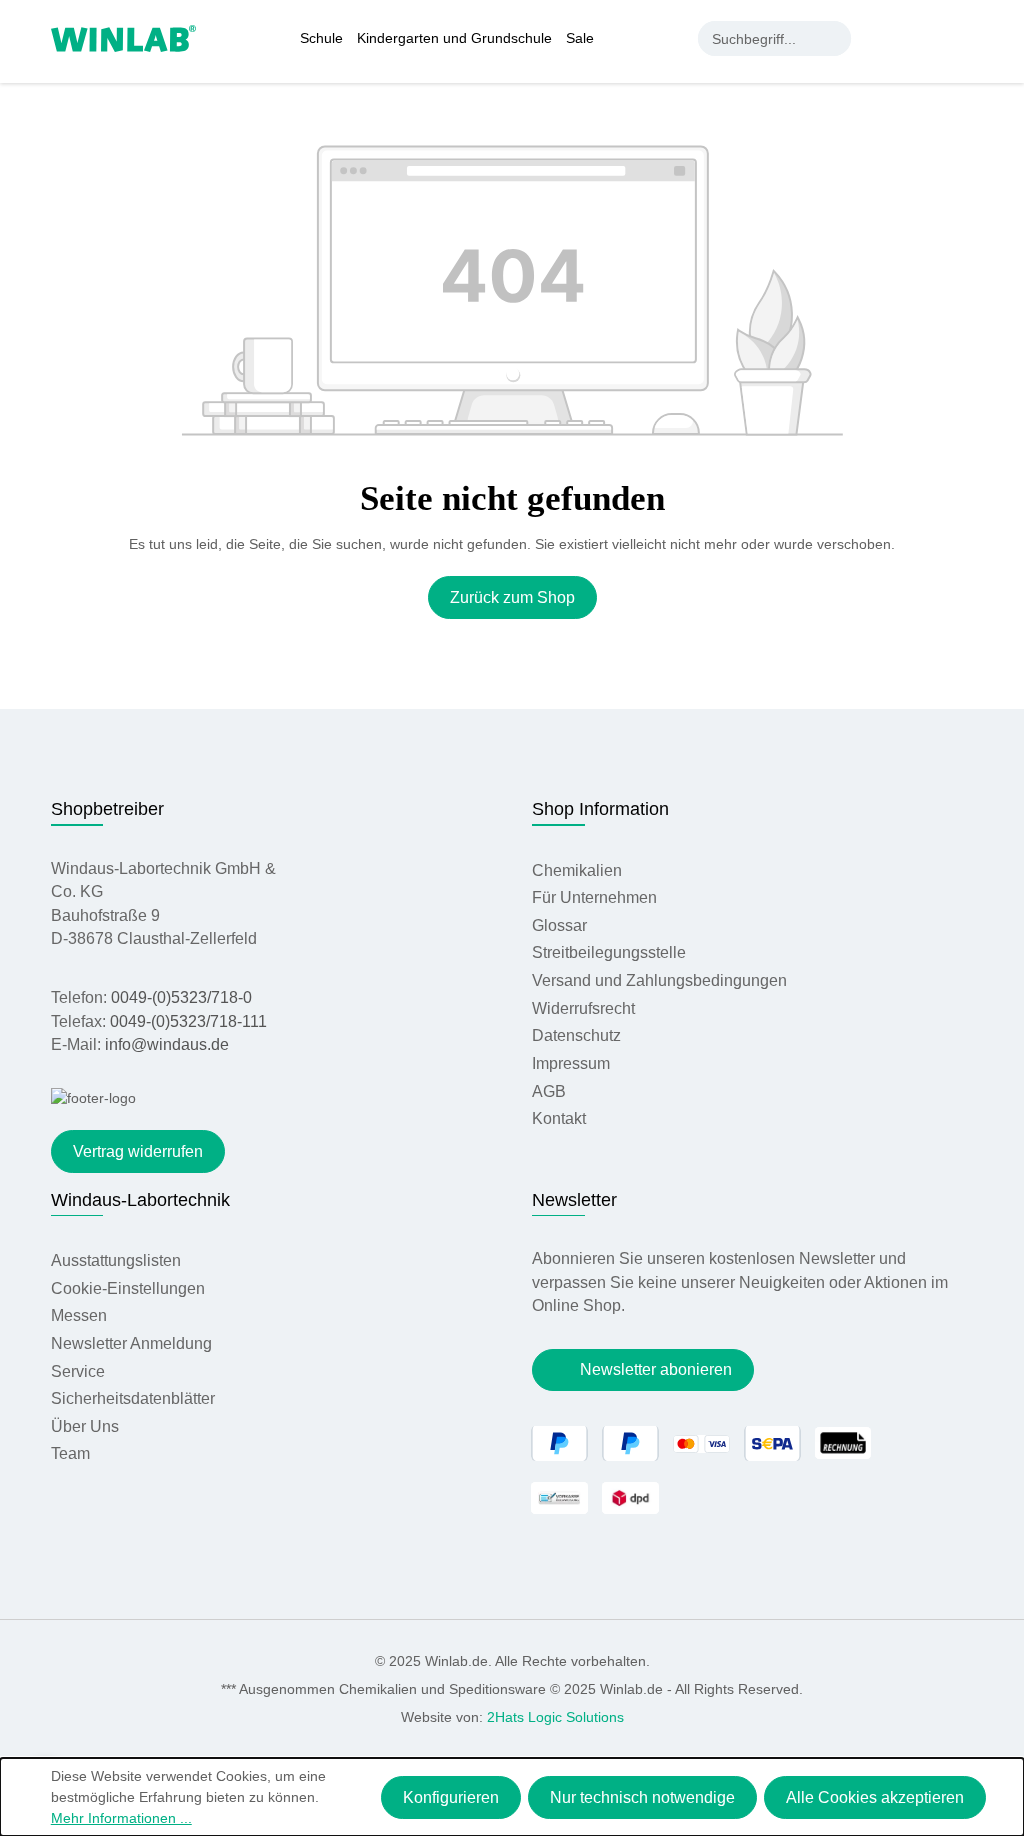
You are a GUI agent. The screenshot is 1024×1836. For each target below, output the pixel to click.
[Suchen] (833, 38)
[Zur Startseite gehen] (123, 37)
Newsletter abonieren (656, 1369)
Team (70, 1453)
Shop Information (600, 809)
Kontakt (559, 1118)
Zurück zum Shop (512, 597)
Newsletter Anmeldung (131, 1343)
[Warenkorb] (962, 38)
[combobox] (757, 38)
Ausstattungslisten (116, 1260)
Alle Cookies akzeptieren (875, 1797)
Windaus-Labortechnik (140, 1200)
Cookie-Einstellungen (128, 1288)
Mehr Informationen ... (121, 1818)
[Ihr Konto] (882, 38)
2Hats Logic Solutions (555, 1717)
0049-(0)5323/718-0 (181, 997)
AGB (549, 1091)
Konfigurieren (451, 1797)
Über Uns (85, 1426)
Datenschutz (576, 1035)
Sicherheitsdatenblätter (133, 1398)
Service (78, 1371)
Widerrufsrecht (583, 1008)
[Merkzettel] (923, 38)
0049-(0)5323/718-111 (188, 1021)
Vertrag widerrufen (138, 1151)
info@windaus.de (167, 1044)
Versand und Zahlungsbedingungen (659, 980)
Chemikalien (577, 870)
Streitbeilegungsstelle (609, 952)
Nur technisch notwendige (642, 1797)
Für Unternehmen (594, 897)
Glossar (559, 925)
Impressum (571, 1063)
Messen (79, 1315)
